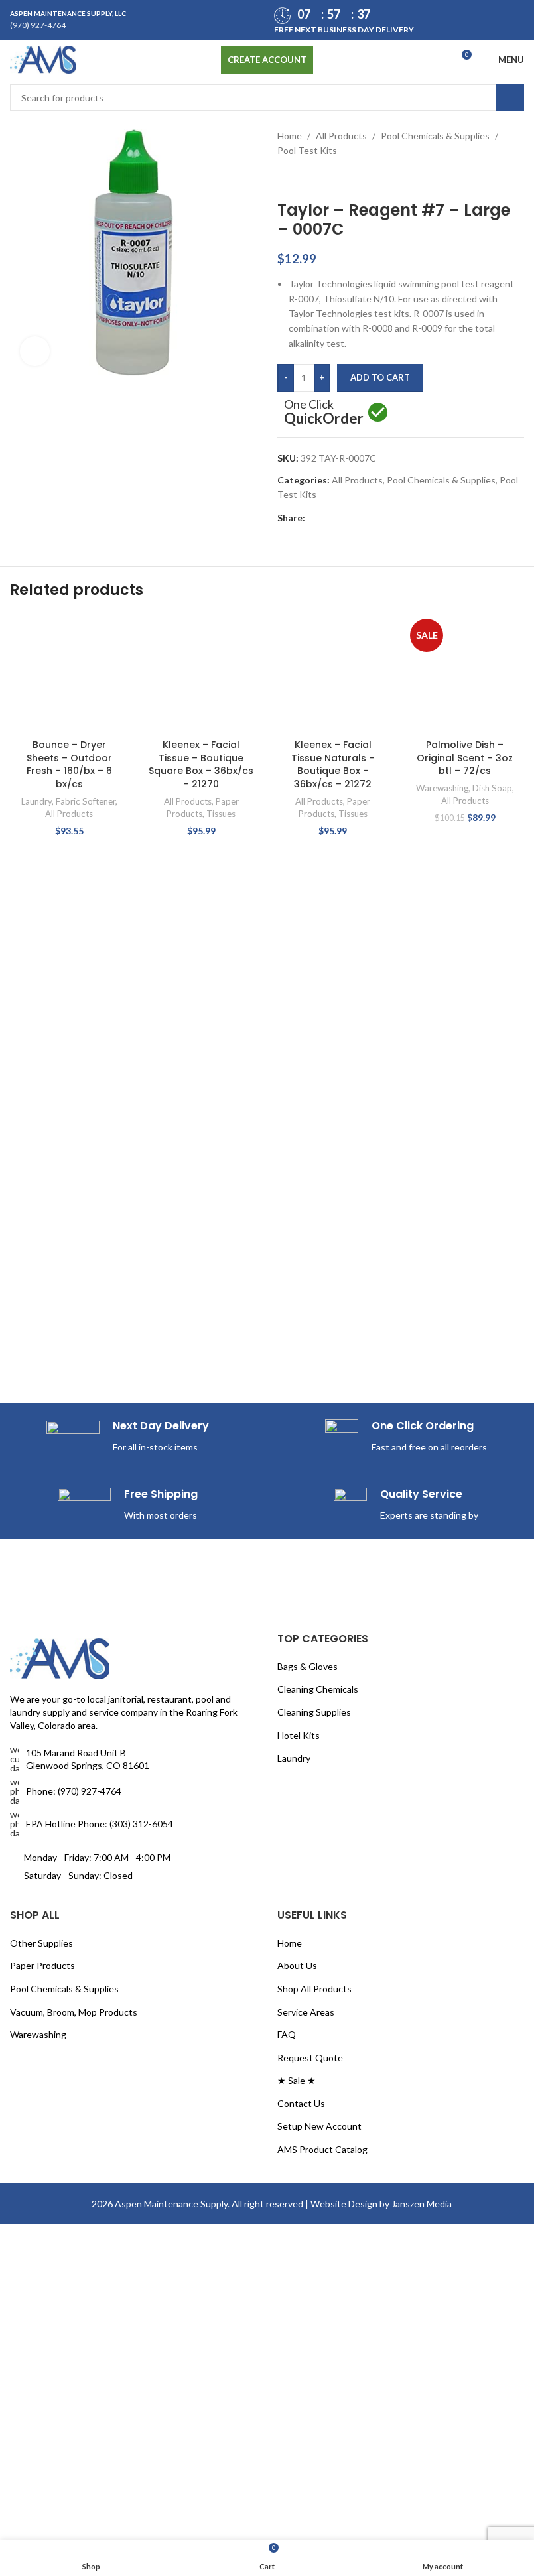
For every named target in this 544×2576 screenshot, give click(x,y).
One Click (324, 414)
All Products (341, 136)
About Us (297, 1965)
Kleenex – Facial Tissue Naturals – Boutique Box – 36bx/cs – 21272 (333, 764)
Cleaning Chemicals (318, 1689)
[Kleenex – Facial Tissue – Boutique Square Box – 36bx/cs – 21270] (201, 674)
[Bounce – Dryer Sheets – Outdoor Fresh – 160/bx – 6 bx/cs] (69, 674)
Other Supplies (41, 1943)
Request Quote (310, 2058)
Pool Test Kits (307, 150)
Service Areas (306, 2012)
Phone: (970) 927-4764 (74, 1791)
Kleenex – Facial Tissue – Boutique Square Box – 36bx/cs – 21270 (201, 764)
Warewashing (442, 788)
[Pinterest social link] (345, 518)
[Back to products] (301, 180)
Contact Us (301, 2103)
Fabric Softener (86, 801)
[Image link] (60, 1658)
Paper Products (42, 1965)
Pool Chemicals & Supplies (435, 136)
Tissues (221, 814)
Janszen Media (422, 2204)
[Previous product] (285, 180)
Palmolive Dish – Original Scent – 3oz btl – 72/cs (465, 758)
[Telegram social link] (377, 518)
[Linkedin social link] (361, 518)
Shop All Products (314, 1989)
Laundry (36, 801)
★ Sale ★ (297, 2080)
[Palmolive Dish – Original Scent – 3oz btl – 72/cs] (465, 674)
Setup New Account (319, 2126)
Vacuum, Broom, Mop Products (74, 2012)
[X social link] (329, 518)
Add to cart (380, 377)
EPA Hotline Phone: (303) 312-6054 (100, 1824)
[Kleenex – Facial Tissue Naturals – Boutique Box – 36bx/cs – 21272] (333, 674)
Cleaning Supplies (314, 1712)
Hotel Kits (299, 1735)
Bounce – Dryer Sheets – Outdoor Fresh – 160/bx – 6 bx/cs (69, 764)
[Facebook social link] (313, 518)
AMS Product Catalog (322, 2149)
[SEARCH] (510, 97)
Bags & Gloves (307, 1666)
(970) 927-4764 (38, 25)
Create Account (267, 60)
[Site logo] (43, 59)
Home (290, 136)
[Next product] (317, 180)
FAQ (287, 2034)
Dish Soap (492, 788)
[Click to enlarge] (35, 351)
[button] (529, 729)
